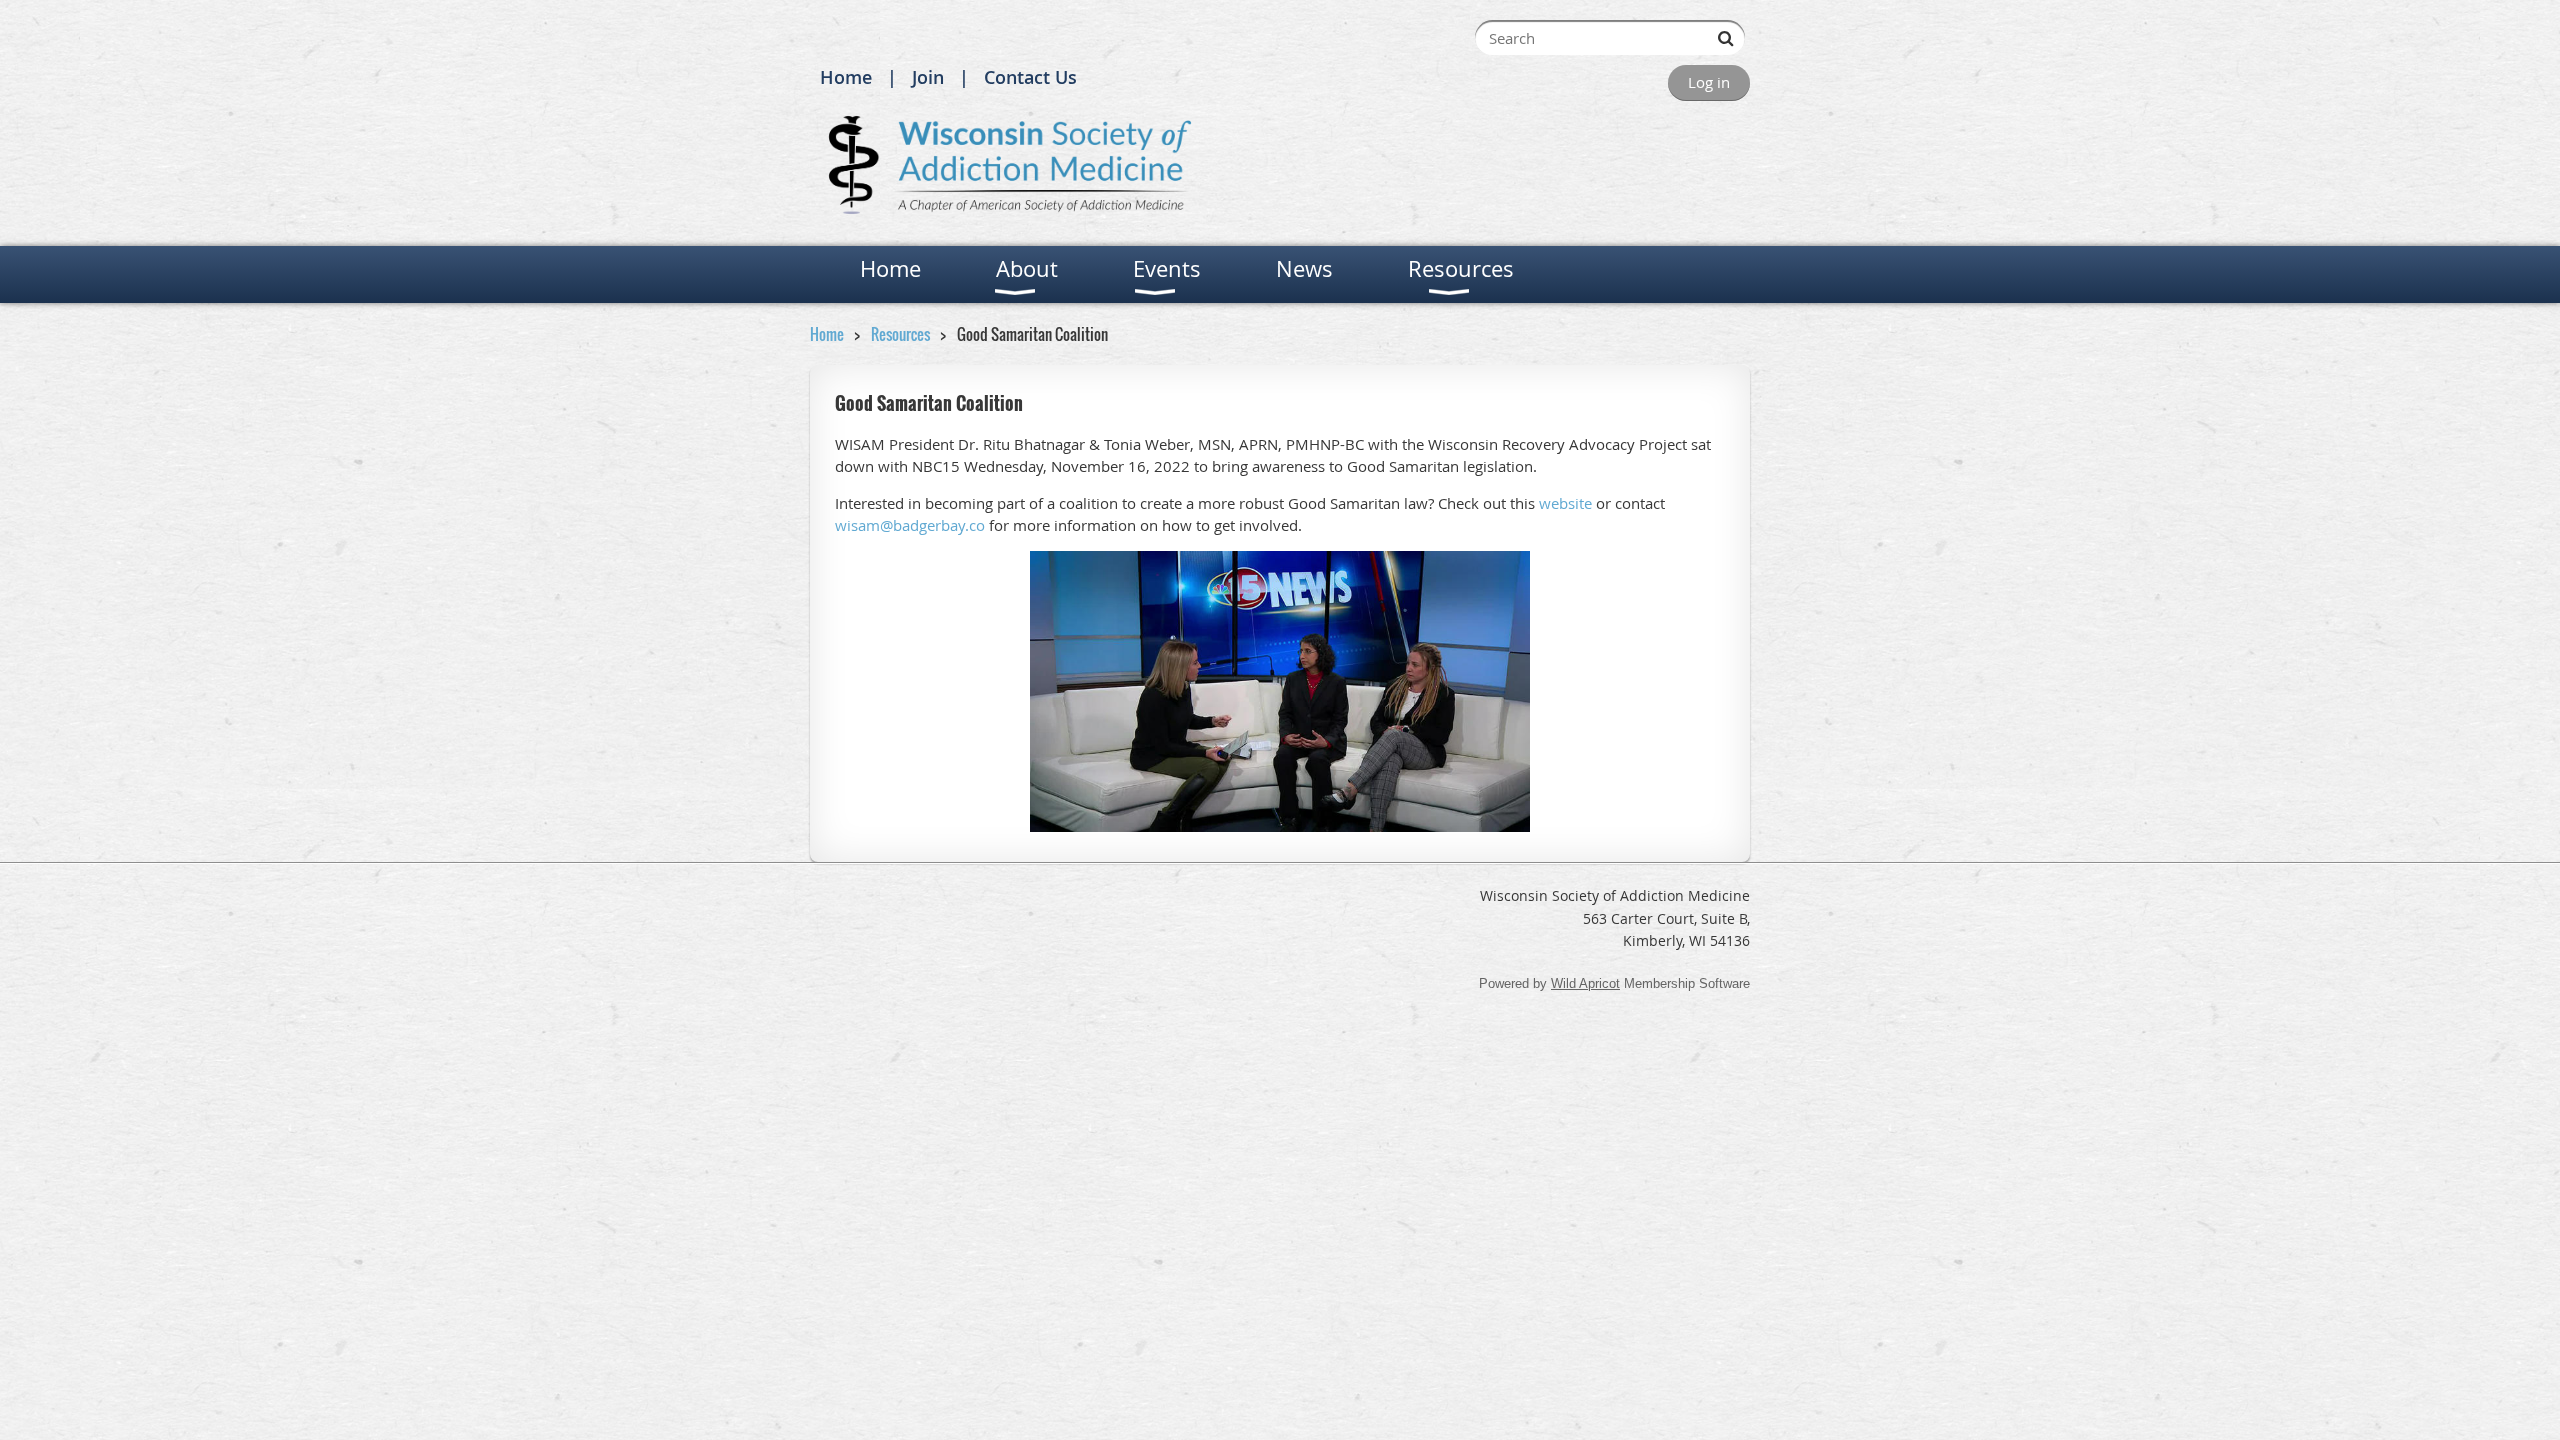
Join (928, 77)
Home (846, 77)
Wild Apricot (1585, 983)
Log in (1709, 82)
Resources (900, 334)
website (1565, 503)
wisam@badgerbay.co (910, 525)
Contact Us (1030, 77)
